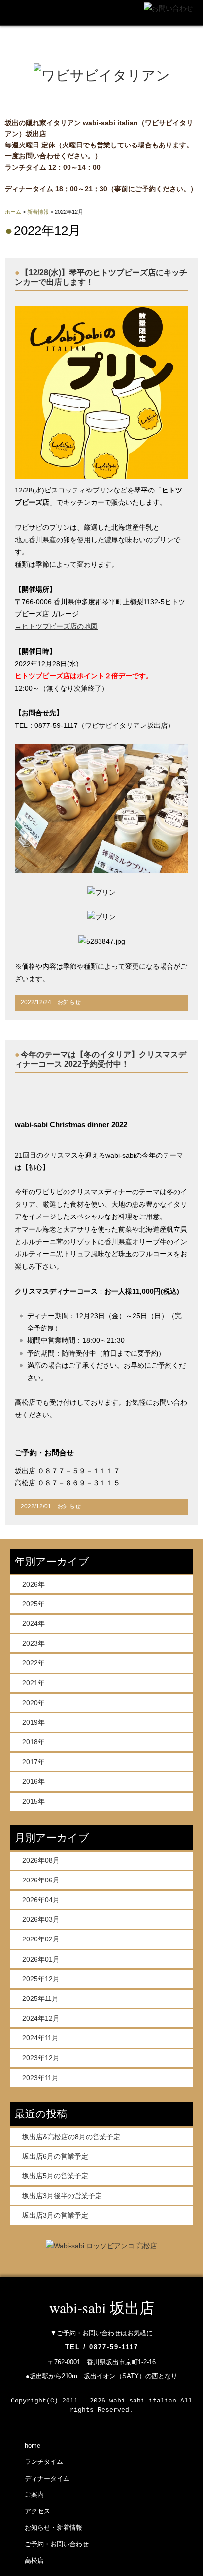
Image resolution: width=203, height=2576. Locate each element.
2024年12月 (41, 2018)
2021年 (34, 1683)
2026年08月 (41, 1860)
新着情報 (38, 212)
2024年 (34, 1623)
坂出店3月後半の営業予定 (62, 2196)
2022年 (34, 1663)
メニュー (80, 34)
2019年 (34, 1722)
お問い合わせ (100, 53)
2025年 (34, 1604)
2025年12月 (41, 1979)
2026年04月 (41, 1900)
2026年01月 (41, 1959)
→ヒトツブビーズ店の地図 (56, 626)
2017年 (34, 1762)
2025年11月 (40, 1998)
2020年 (34, 1703)
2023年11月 (40, 2078)
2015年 (34, 1801)
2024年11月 (40, 2038)
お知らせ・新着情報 (53, 2528)
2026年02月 (41, 1939)
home (25, 34)
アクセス (31, 53)
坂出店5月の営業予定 (55, 2176)
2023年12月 (41, 2058)
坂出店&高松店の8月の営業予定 (71, 2137)
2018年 (34, 1742)
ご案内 (137, 34)
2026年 (34, 1584)
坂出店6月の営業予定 (55, 2156)
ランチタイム (44, 2462)
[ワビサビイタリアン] (102, 75)
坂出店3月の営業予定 (55, 2215)
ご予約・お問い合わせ (57, 2544)
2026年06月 (41, 1880)
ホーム (13, 212)
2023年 (34, 1643)
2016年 (34, 1781)
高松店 (165, 53)
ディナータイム (47, 2478)
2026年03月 (41, 1919)
